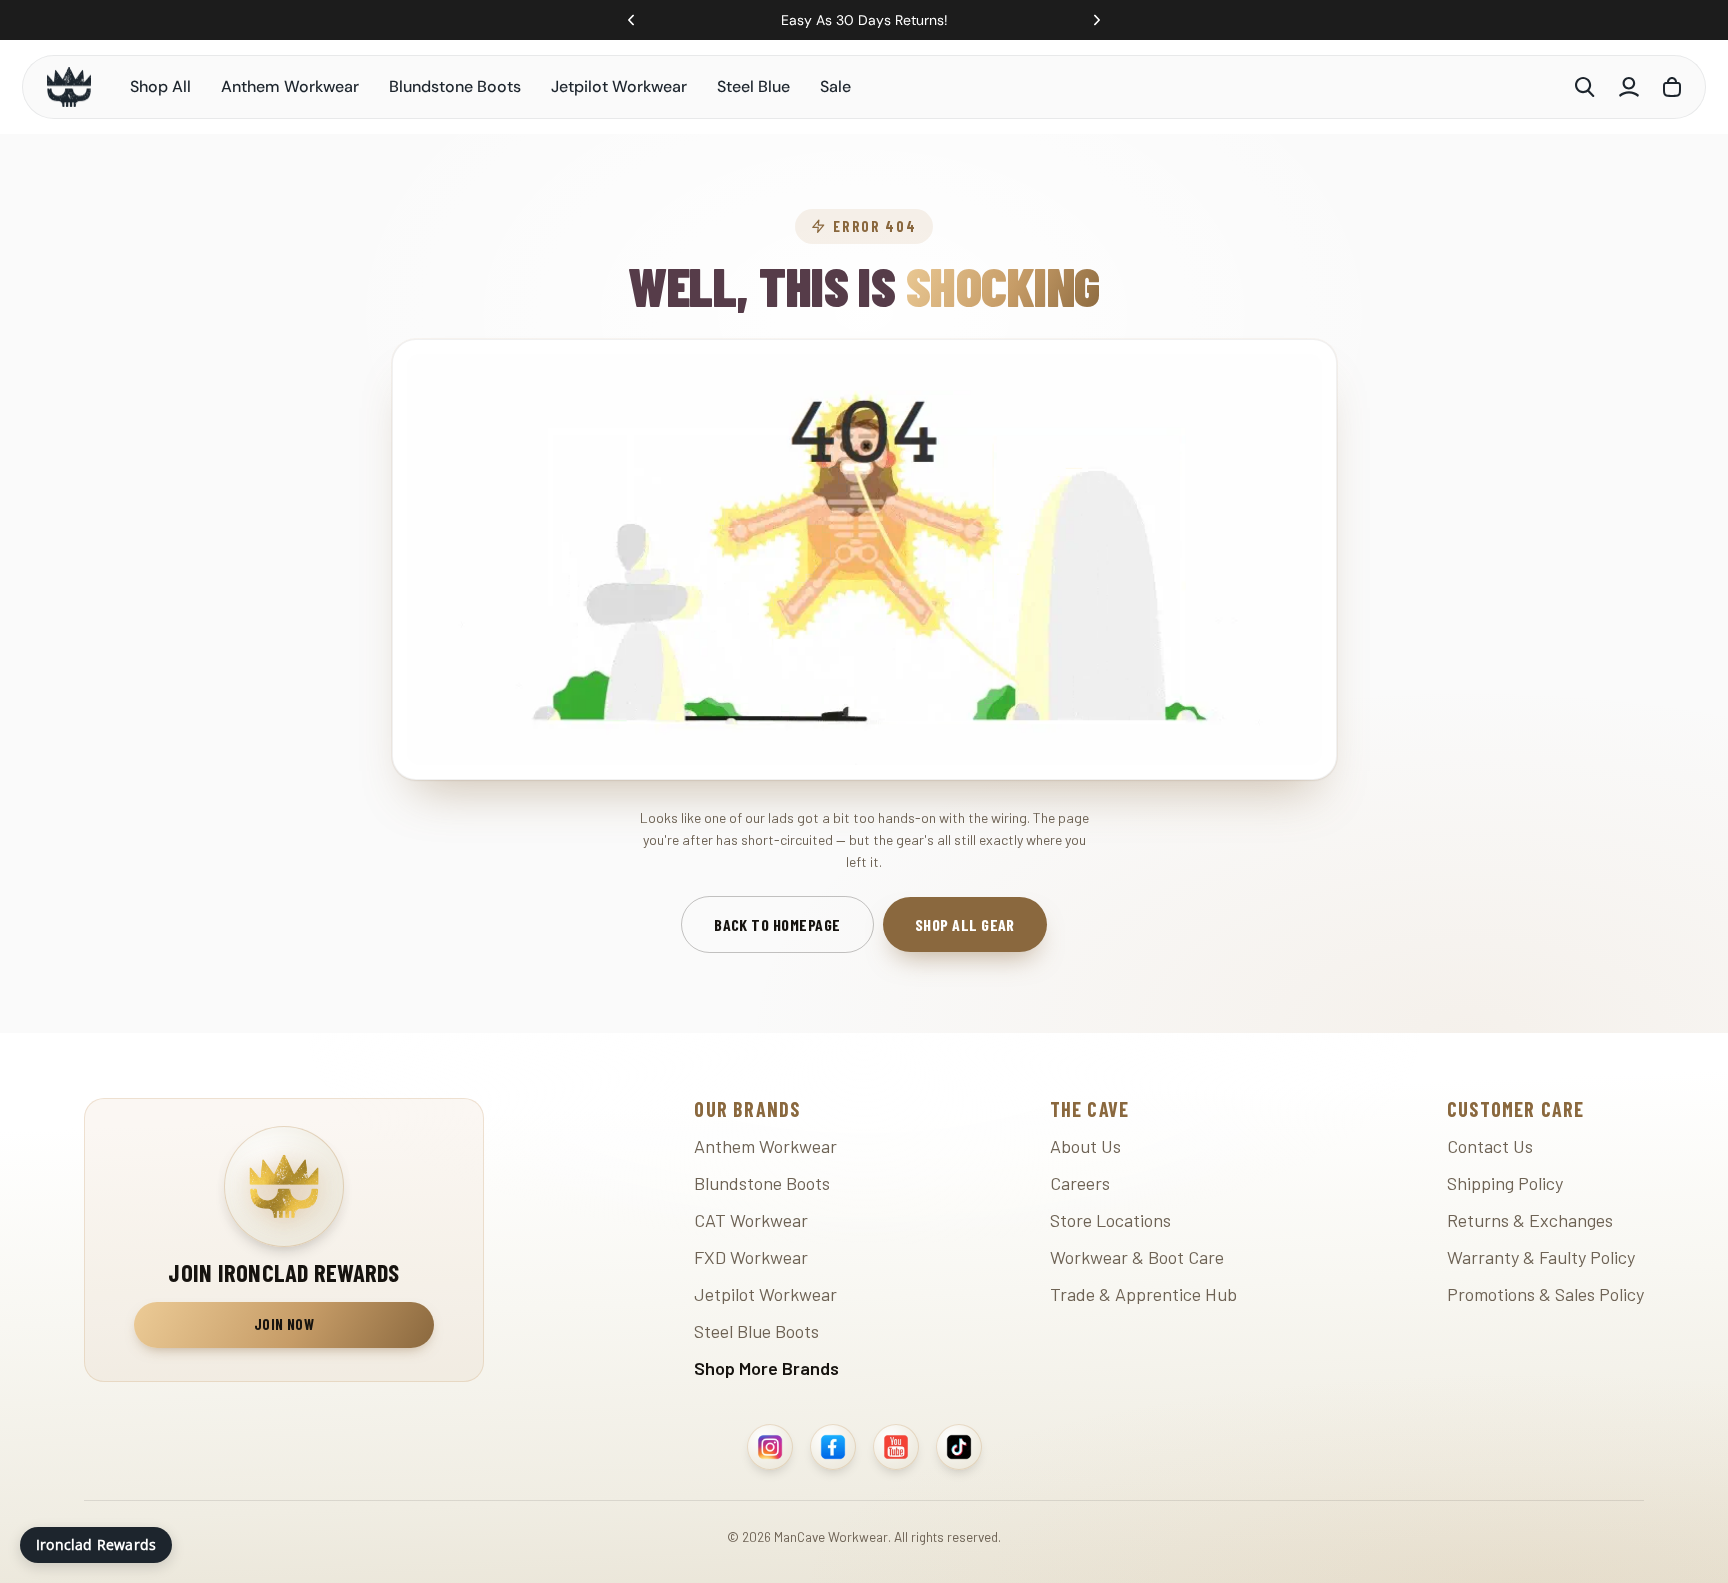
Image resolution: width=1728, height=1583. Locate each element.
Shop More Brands (766, 1368)
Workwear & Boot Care (1137, 1257)
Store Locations (1110, 1220)
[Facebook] (833, 1447)
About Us (1085, 1146)
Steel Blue (753, 86)
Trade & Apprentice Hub (1143, 1294)
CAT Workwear (751, 1220)
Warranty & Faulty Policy (1541, 1257)
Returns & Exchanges (1530, 1220)
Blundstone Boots (455, 86)
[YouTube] (896, 1447)
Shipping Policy (1505, 1183)
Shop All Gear (965, 924)
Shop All (160, 86)
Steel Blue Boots (756, 1331)
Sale (835, 86)
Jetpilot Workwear (619, 86)
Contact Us (1490, 1146)
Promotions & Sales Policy (1545, 1294)
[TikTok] (959, 1447)
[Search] (1585, 87)
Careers (1080, 1183)
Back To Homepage (777, 924)
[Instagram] (770, 1447)
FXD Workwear (751, 1257)
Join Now (284, 1325)
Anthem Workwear (290, 86)
